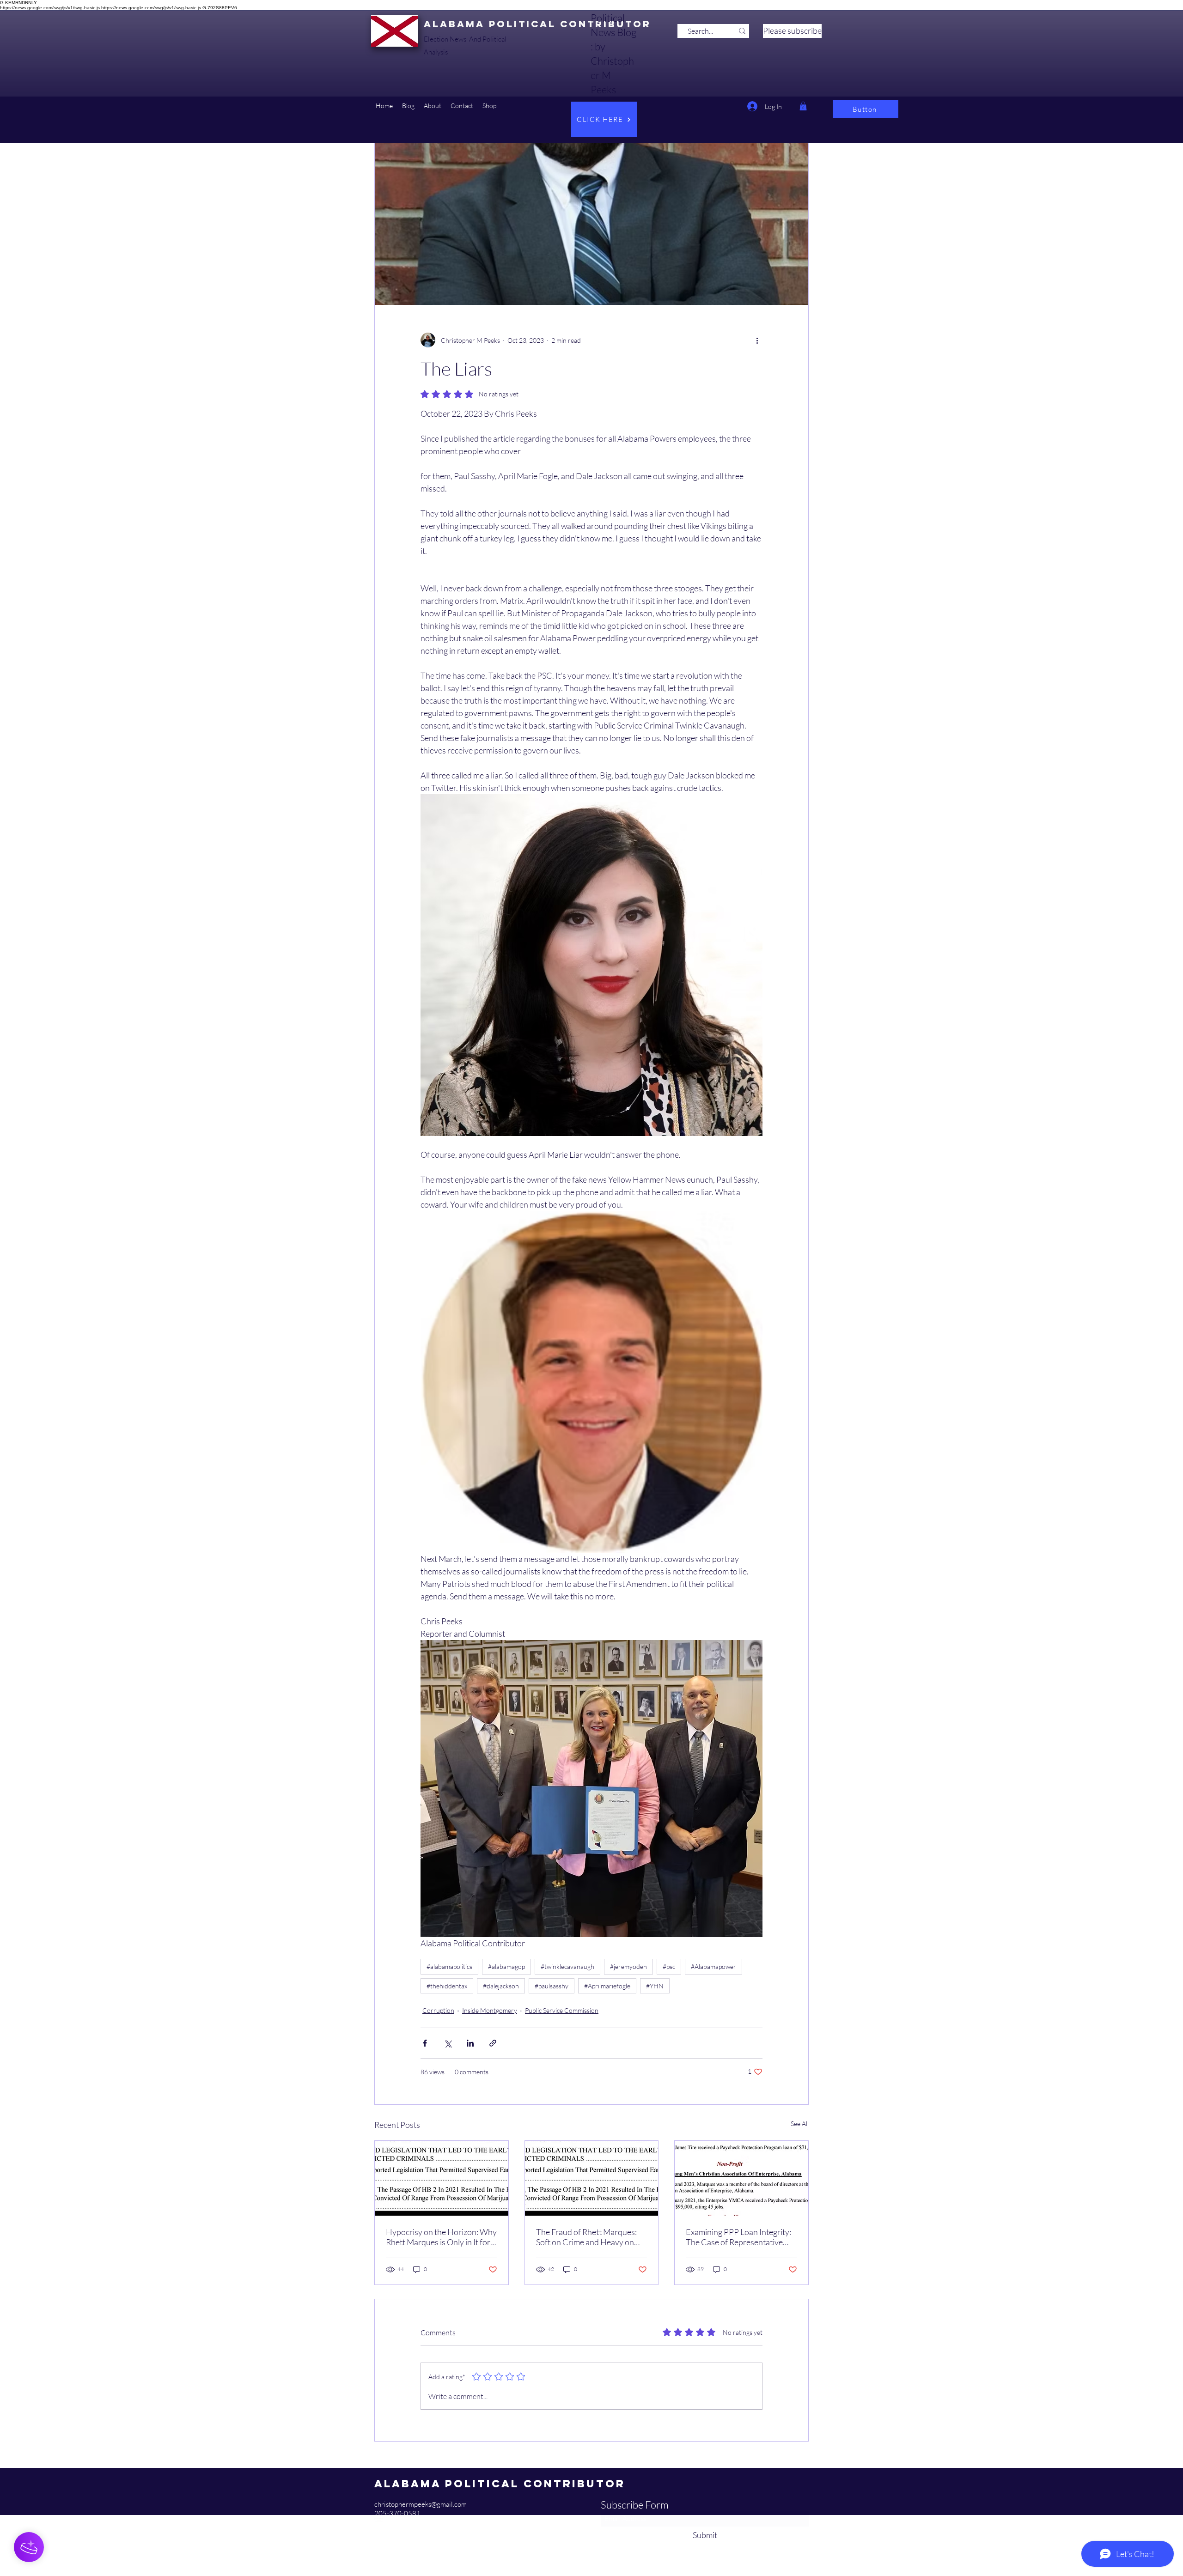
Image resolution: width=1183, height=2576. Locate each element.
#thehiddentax (447, 1986)
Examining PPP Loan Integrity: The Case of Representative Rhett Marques (738, 2237)
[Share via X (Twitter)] (448, 2043)
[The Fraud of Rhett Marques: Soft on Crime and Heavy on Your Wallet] (592, 2178)
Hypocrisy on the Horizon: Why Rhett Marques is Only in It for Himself (441, 2237)
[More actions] (757, 340)
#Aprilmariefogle (607, 1986)
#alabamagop (506, 1966)
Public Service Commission (562, 2010)
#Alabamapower (713, 1966)
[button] (408, 106)
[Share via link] (493, 2043)
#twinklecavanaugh (567, 1966)
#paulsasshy (552, 1986)
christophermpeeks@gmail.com (421, 2504)
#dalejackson (501, 1986)
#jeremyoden (628, 1966)
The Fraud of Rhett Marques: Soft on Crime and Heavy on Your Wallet (586, 2237)
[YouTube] (379, 2523)
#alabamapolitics (449, 1966)
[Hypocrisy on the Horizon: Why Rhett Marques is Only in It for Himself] (442, 2178)
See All (800, 2123)
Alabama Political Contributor (537, 24)
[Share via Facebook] (425, 2043)
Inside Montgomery (490, 2010)
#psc (669, 1966)
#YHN (655, 1986)
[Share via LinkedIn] (470, 2043)
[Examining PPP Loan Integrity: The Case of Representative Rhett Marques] (741, 2178)
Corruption (438, 2010)
